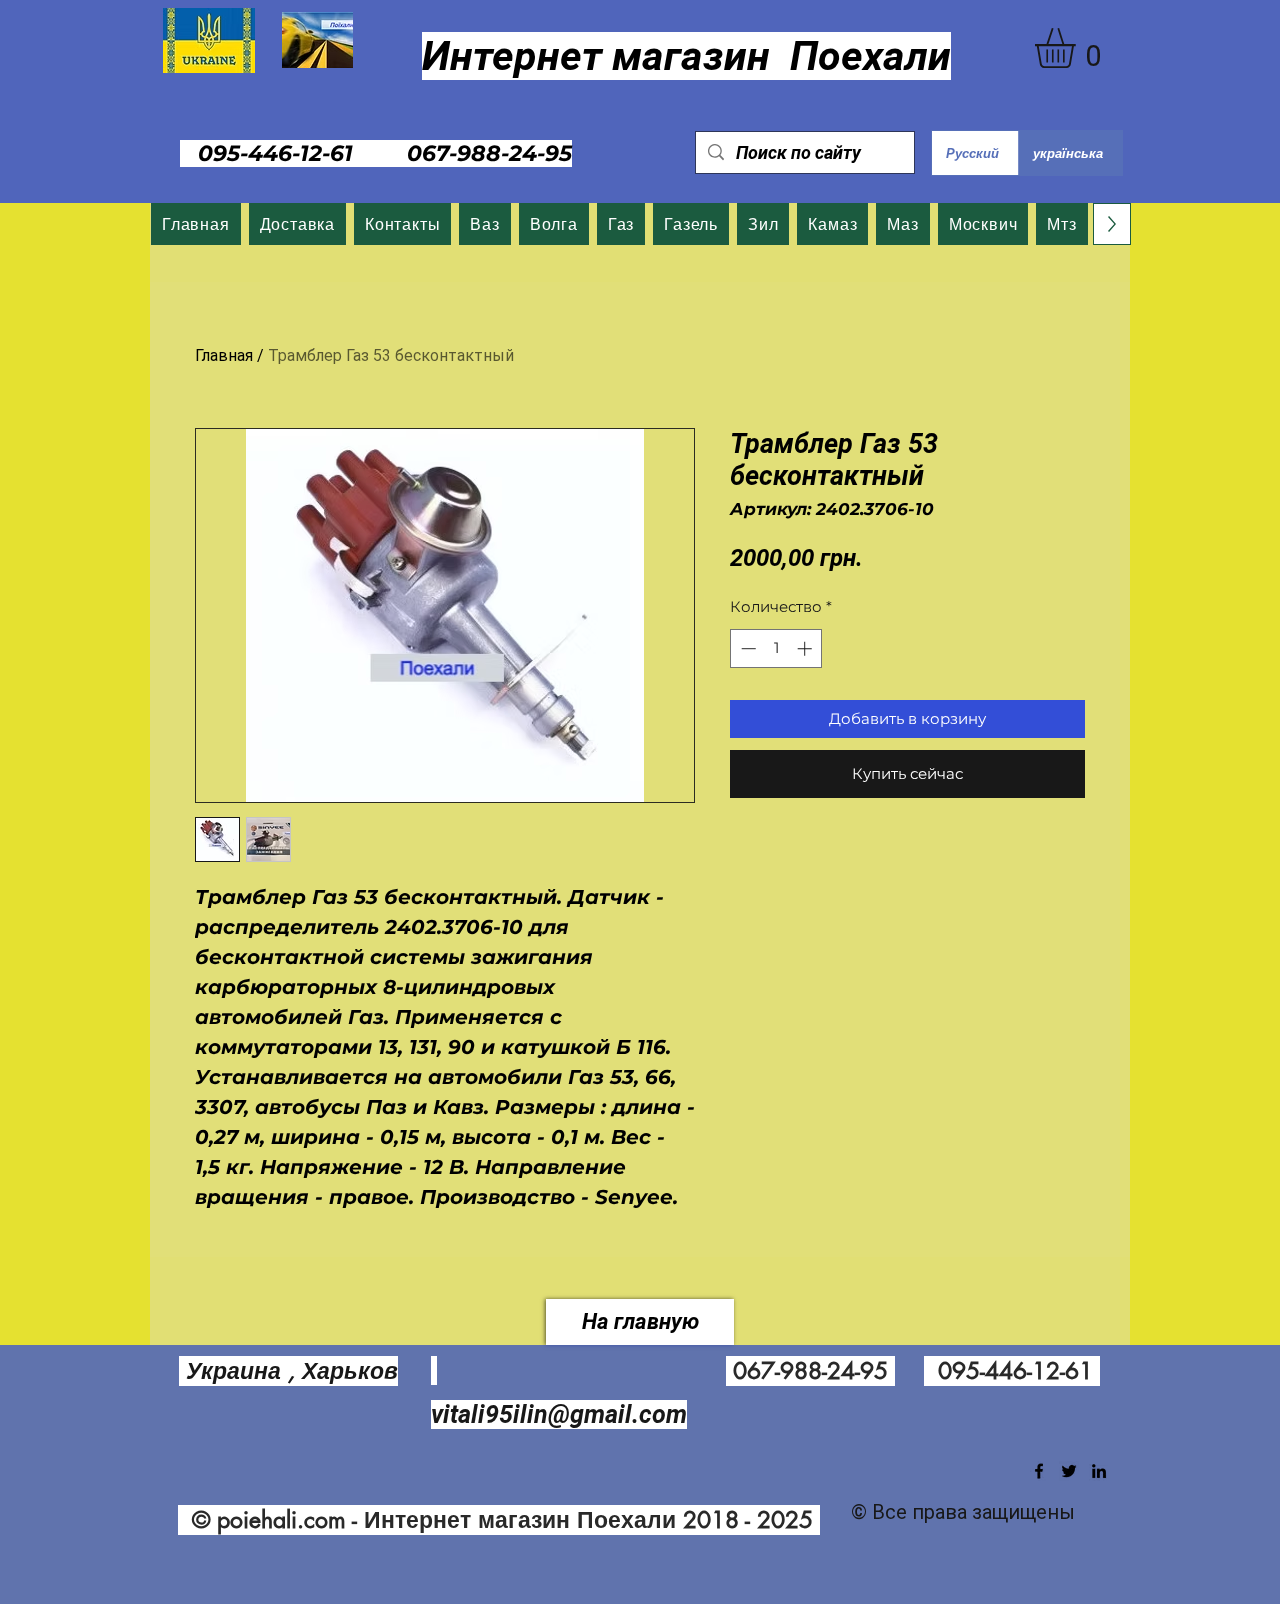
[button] (1078, 48)
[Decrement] (746, 648)
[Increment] (806, 648)
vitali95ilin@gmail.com (559, 1414)
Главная (224, 355)
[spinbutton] (776, 648)
